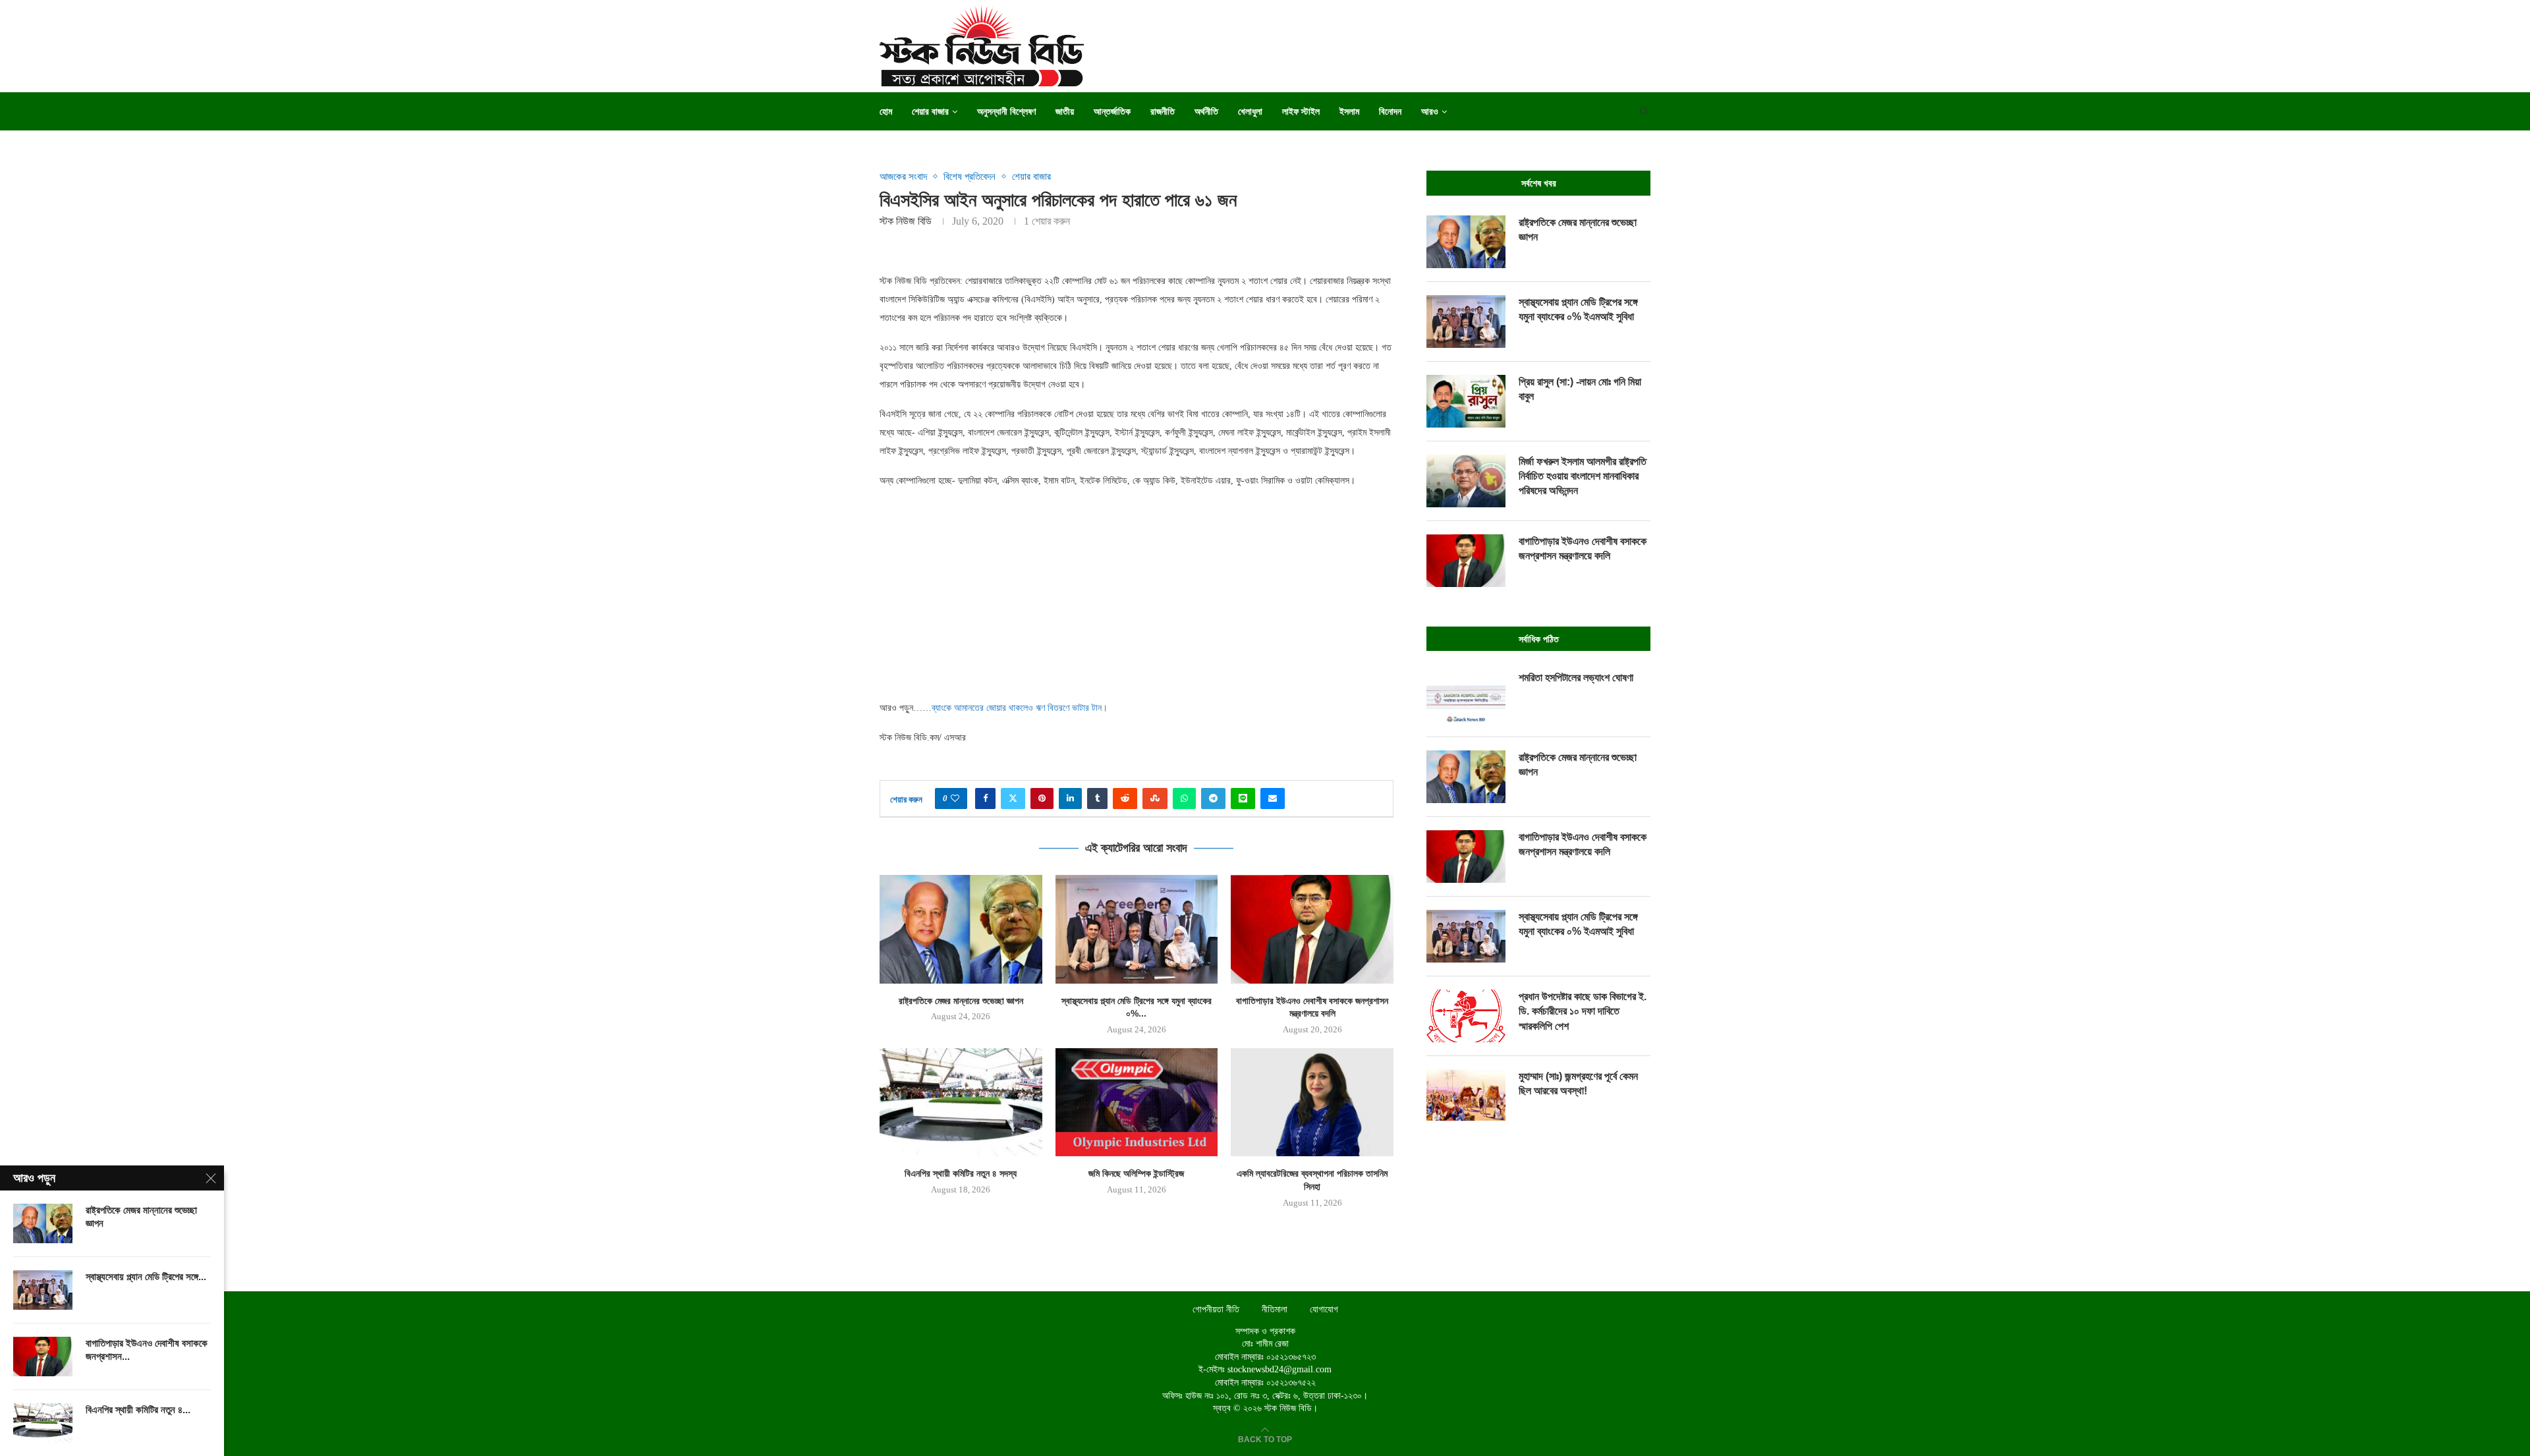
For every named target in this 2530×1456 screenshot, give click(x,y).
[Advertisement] (1137, 594)
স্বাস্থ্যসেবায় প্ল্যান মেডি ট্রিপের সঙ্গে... (146, 1276)
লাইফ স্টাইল (1301, 111)
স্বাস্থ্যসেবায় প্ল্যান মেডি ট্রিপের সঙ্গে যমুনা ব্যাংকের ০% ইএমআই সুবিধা (1578, 309)
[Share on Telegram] (1213, 798)
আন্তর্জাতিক (1112, 111)
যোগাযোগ (1324, 1309)
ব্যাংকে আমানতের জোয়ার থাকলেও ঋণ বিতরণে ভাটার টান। (1020, 708)
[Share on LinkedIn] (1070, 798)
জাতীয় (1065, 111)
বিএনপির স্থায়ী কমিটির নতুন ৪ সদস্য (961, 1173)
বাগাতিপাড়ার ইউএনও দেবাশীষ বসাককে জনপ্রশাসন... (147, 1350)
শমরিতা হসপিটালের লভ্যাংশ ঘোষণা (1576, 678)
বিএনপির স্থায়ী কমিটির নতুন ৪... (138, 1410)
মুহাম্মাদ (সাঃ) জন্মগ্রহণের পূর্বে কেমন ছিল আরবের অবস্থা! (1578, 1083)
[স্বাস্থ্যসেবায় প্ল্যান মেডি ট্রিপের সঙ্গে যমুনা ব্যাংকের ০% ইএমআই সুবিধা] (1137, 929)
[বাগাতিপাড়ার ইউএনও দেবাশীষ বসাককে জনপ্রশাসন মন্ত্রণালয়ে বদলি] (1312, 929)
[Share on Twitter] (1013, 798)
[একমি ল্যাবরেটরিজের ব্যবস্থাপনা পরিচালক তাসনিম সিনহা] (1312, 1102)
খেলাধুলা (1250, 111)
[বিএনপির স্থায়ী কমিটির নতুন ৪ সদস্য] (961, 1102)
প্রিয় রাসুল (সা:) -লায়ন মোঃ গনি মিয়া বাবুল (1580, 389)
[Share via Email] (1273, 798)
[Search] (1644, 111)
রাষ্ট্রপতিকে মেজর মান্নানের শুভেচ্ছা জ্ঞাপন (961, 1001)
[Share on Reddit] (1125, 798)
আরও (1430, 111)
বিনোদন (1390, 111)
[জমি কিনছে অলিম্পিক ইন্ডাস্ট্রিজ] (1137, 1102)
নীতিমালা (1275, 1309)
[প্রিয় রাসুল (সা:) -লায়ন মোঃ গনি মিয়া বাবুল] (1466, 401)
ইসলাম (1349, 111)
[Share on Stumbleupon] (1155, 798)
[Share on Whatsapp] (1184, 798)
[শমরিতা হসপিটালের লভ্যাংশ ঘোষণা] (1466, 697)
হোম (886, 111)
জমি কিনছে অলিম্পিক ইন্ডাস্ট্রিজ (1136, 1173)
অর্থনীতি (1206, 111)
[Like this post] (955, 798)
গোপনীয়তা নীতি (1216, 1309)
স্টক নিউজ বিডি (906, 221)
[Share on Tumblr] (1097, 798)
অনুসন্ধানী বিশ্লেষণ (1006, 111)
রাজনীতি (1163, 111)
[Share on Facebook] (985, 798)
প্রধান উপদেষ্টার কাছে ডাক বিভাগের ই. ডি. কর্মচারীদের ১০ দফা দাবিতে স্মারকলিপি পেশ (1583, 1011)
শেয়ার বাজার (930, 111)
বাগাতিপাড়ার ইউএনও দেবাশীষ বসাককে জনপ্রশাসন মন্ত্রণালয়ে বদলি (1583, 548)
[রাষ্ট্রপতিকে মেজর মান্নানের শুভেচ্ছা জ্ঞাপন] (961, 929)
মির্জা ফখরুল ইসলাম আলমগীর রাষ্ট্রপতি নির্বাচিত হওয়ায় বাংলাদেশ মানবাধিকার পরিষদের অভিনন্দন (1583, 476)
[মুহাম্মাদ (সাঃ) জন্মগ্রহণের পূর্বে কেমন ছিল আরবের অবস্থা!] (1466, 1096)
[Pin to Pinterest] (1042, 798)
